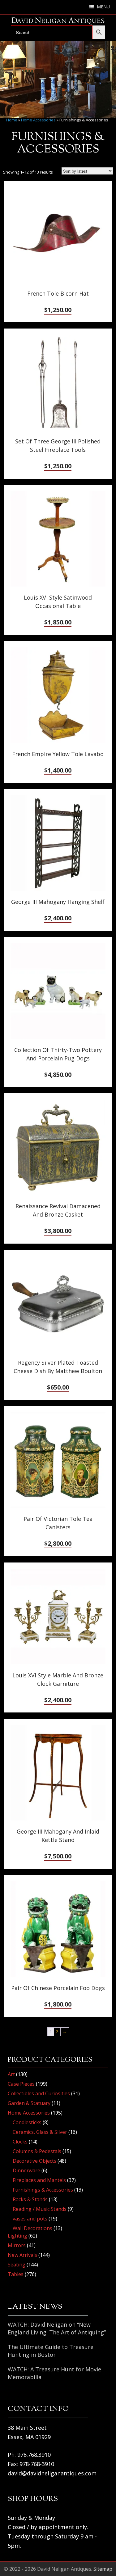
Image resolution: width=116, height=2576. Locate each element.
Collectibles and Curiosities (39, 2093)
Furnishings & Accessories (43, 2190)
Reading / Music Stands (40, 2209)
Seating (17, 2265)
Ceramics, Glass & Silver (40, 2132)
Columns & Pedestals (37, 2151)
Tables (16, 2274)
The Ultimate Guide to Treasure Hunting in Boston (51, 2351)
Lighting (17, 2236)
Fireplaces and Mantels (39, 2180)
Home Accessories (38, 120)
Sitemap (103, 2569)
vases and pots (30, 2219)
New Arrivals (22, 2255)
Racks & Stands (30, 2199)
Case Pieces (21, 2084)
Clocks (20, 2142)
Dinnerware (26, 2170)
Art (11, 2074)
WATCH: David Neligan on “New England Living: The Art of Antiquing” (57, 2328)
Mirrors (17, 2245)
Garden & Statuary (29, 2103)
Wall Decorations (32, 2228)
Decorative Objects (34, 2161)
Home (12, 120)
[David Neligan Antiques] (58, 21)
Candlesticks (27, 2122)
